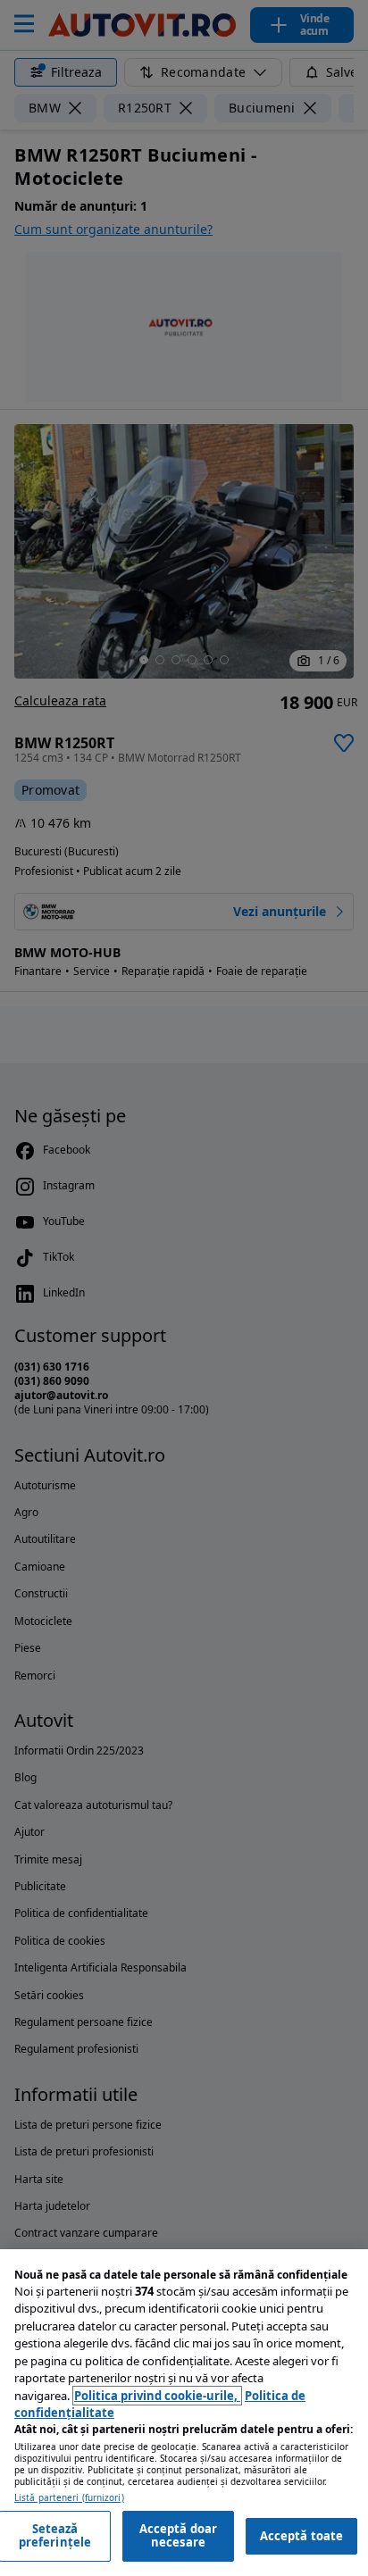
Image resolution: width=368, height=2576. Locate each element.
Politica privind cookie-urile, (157, 2396)
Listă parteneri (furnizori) (69, 2498)
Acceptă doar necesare (179, 2536)
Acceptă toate (302, 2536)
